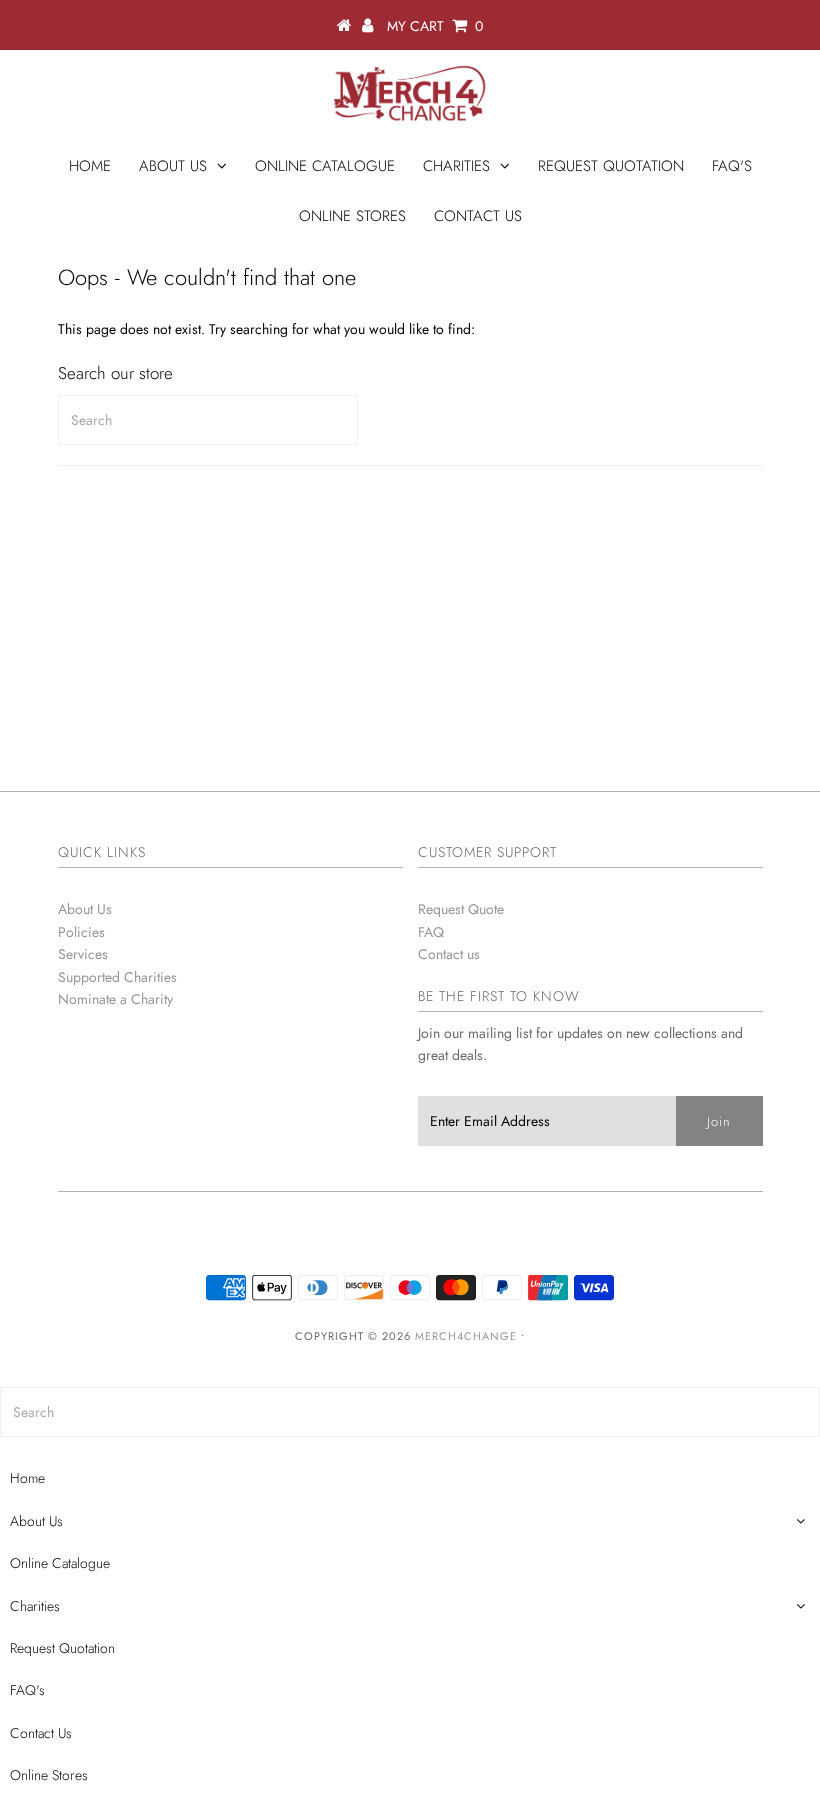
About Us (173, 166)
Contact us (449, 954)
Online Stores (352, 216)
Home (90, 166)
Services (83, 954)
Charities (456, 166)
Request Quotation (611, 166)
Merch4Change (466, 1336)
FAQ (431, 932)
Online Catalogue (325, 166)
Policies (81, 932)
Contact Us (478, 216)
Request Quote (461, 909)
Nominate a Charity (115, 999)
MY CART (435, 26)
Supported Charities (117, 977)
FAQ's (732, 166)
